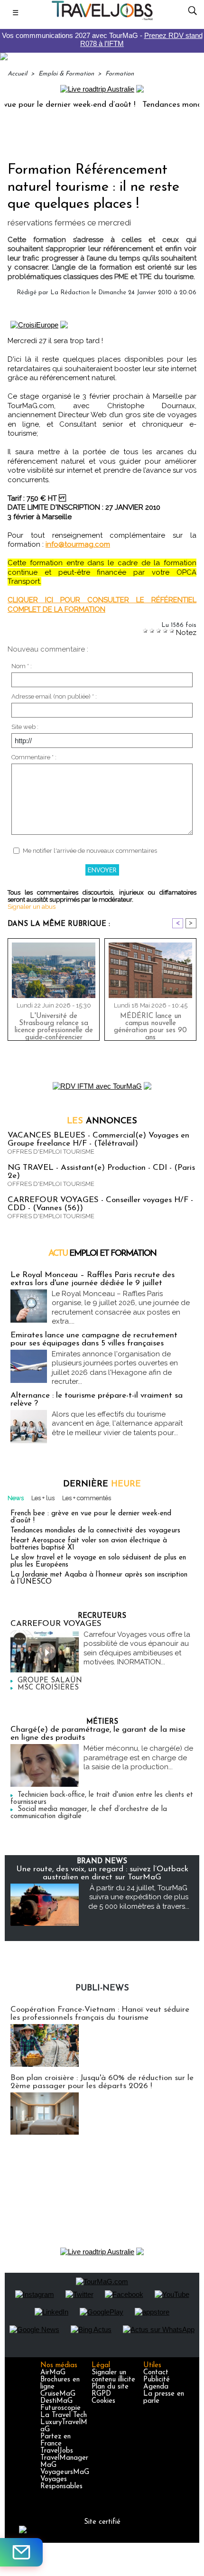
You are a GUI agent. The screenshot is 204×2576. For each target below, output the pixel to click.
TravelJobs (57, 2451)
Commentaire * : (34, 757)
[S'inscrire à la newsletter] (21, 2552)
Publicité (157, 2380)
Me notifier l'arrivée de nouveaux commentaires (90, 851)
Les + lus (43, 1498)
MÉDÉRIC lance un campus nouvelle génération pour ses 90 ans (150, 1025)
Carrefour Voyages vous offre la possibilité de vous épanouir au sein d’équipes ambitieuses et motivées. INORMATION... (137, 1648)
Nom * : (22, 666)
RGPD (101, 2394)
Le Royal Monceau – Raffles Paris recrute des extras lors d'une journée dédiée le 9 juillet (93, 1279)
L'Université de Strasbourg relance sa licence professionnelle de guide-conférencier (54, 1025)
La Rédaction (70, 293)
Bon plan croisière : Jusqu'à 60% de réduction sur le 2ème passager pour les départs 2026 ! (102, 2082)
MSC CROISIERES (48, 1688)
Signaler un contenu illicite (113, 2376)
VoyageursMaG (65, 2472)
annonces (102, 1121)
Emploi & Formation (66, 74)
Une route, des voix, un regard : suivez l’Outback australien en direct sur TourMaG (102, 1873)
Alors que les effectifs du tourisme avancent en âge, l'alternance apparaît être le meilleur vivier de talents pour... (117, 1423)
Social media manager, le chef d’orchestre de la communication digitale (89, 1813)
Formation (120, 74)
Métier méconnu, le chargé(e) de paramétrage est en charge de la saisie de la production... (138, 1758)
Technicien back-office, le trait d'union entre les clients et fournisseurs (102, 1799)
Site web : (25, 727)
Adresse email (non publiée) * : (54, 696)
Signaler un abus (32, 907)
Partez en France (56, 2440)
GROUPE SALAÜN (50, 1681)
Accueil (17, 74)
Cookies (103, 2401)
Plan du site (110, 2387)
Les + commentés (87, 1498)
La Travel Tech (64, 2415)
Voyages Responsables (61, 2483)
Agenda (156, 2387)
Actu (102, 1254)
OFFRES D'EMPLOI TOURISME (51, 1152)
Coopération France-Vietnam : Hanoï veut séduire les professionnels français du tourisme (100, 2014)
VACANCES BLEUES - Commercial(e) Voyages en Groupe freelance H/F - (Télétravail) (98, 1139)
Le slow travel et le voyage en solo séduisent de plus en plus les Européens (98, 1561)
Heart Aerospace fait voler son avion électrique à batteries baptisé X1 (89, 1544)
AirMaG (53, 2373)
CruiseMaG (58, 2394)
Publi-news (102, 1988)
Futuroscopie (60, 2408)
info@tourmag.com (78, 544)
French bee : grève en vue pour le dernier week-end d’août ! (91, 1517)
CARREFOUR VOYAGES (56, 1624)
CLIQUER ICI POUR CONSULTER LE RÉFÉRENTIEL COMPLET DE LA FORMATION (102, 605)
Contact (156, 2373)
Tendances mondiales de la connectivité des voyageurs (95, 1531)
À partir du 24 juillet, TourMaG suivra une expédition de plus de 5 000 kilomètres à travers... (139, 1897)
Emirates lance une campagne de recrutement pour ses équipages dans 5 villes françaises (94, 1339)
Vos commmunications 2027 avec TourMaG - (102, 39)
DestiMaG (56, 2401)
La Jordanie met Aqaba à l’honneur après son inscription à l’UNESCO (99, 1578)
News (16, 1498)
